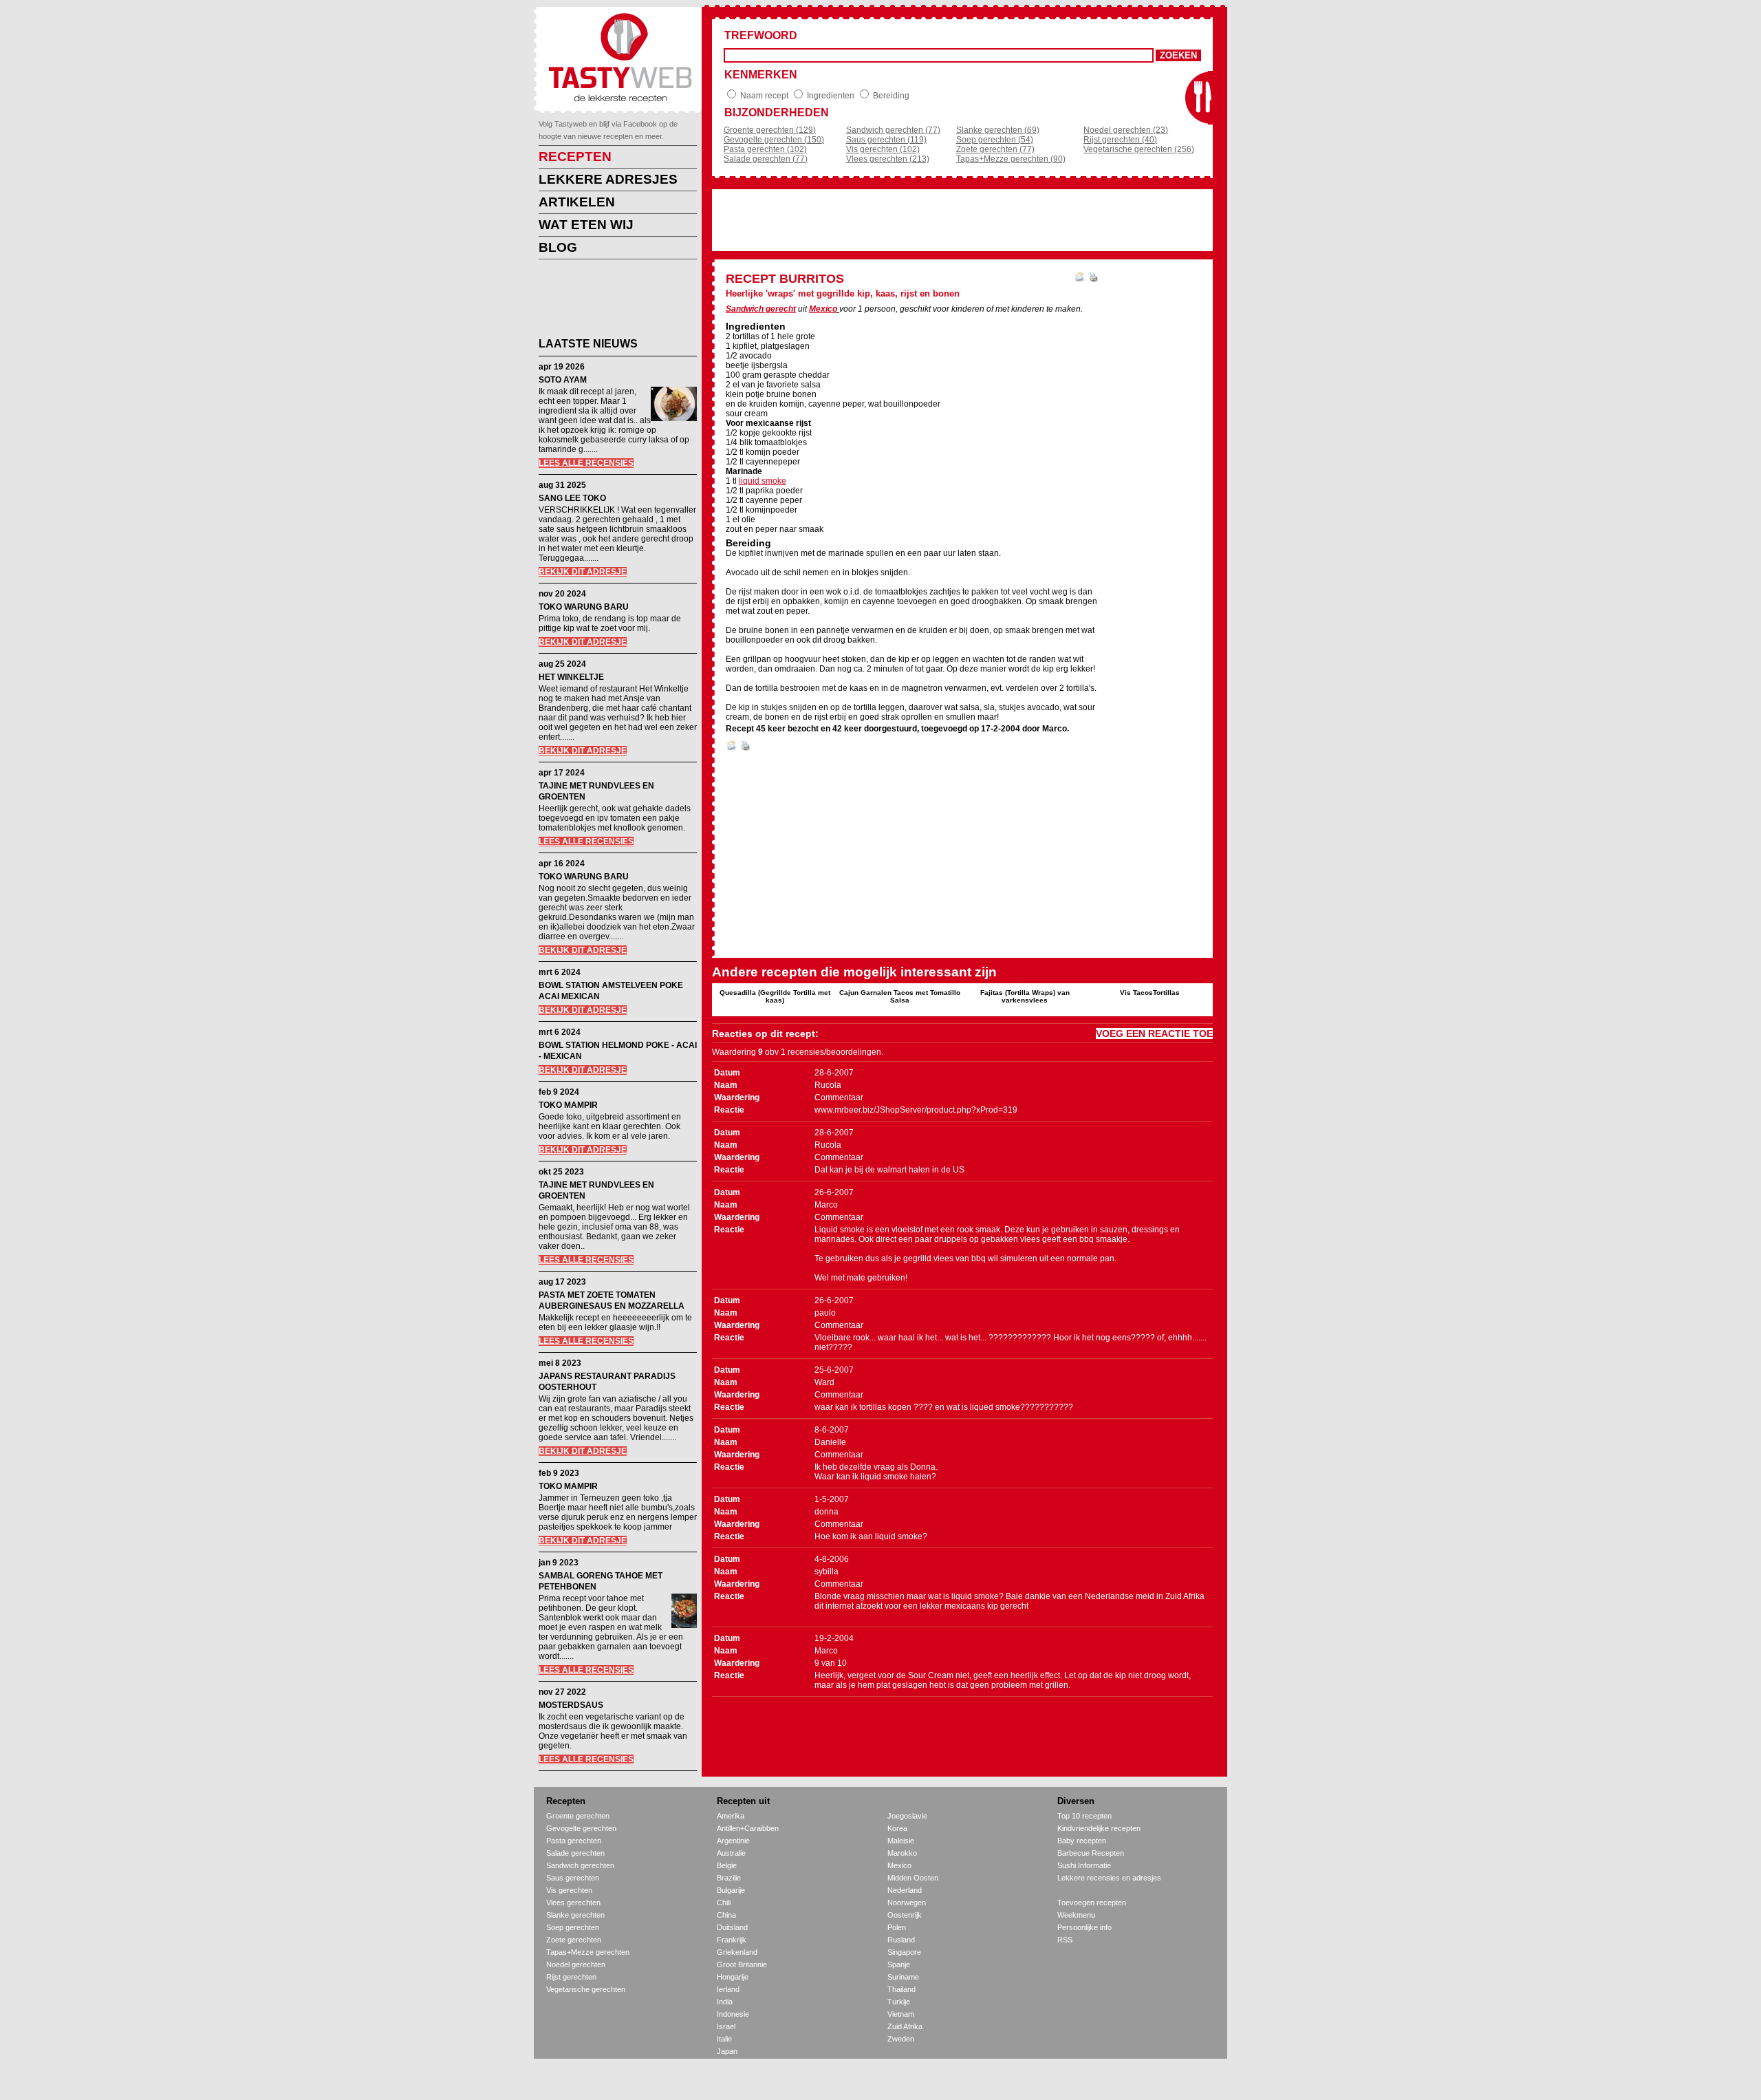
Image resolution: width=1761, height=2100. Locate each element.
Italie (724, 2039)
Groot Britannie (742, 1964)
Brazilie (729, 1878)
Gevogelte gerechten (581, 1828)
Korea (897, 1828)
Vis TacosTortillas (1150, 993)
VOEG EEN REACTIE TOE (1154, 1033)
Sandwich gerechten (580, 1865)
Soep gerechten (573, 1927)
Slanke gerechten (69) (998, 130)
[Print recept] (1093, 279)
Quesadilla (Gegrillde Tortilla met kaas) (775, 996)
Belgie (727, 1865)
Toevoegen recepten (1092, 1903)
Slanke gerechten (575, 1915)
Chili (724, 1903)
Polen (897, 1927)
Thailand (901, 1989)
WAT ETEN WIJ (586, 225)
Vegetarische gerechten (586, 1989)
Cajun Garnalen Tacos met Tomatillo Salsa (900, 996)
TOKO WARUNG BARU (584, 607)
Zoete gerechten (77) (995, 149)
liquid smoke (763, 481)
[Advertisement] (607, 301)
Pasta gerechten (574, 1841)
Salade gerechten (575, 1853)
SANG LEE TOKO (572, 498)
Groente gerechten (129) (770, 130)
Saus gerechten (573, 1878)
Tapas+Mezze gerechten (588, 1952)
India (725, 2002)
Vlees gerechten (573, 1903)
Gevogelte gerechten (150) (774, 140)
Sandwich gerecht (761, 309)
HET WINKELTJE (571, 677)
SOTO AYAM (563, 380)
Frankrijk (732, 1940)
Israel (726, 2026)
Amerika (731, 1816)
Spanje (899, 1964)
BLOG (558, 247)
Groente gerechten (578, 1816)
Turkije (899, 2002)
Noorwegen (907, 1903)
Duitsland (732, 1927)
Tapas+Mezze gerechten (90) (1011, 159)
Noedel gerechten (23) (1126, 130)
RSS (1065, 1940)
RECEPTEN (575, 157)
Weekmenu (1076, 1915)
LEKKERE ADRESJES (608, 179)
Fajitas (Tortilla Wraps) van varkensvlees (1025, 996)
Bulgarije (731, 1890)
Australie (731, 1853)
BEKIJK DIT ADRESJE (583, 572)
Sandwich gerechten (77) (893, 130)
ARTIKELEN (577, 202)
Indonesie (733, 2014)
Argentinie (733, 1841)
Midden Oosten (913, 1878)
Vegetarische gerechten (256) (1139, 149)
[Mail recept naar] (1080, 279)
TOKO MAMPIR (568, 1105)
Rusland (901, 1940)
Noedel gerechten (576, 1964)
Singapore (904, 1952)
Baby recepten (1082, 1841)
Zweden (901, 2039)
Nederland (905, 1890)
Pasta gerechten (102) (765, 149)
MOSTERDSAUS (571, 1705)
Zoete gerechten (574, 1940)
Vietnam (901, 2014)
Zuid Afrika (905, 2026)
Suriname (903, 1977)
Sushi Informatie (1084, 1865)
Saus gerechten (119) (886, 140)
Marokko (902, 1853)
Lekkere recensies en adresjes (1109, 1878)
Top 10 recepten (1084, 1816)
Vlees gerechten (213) (888, 159)
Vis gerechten (569, 1890)
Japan (727, 2051)
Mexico (823, 309)
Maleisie (901, 1841)
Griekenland (737, 1952)
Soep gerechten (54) (995, 140)
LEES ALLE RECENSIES (586, 463)
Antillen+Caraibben (748, 1828)
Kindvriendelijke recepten (1099, 1828)
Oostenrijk (905, 1915)
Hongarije (733, 1977)
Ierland (728, 1989)
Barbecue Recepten (1091, 1853)
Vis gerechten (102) (883, 149)
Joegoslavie (907, 1816)
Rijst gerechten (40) (1120, 140)
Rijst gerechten (571, 1977)
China (726, 1915)
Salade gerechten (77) (766, 159)
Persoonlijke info (1084, 1927)
